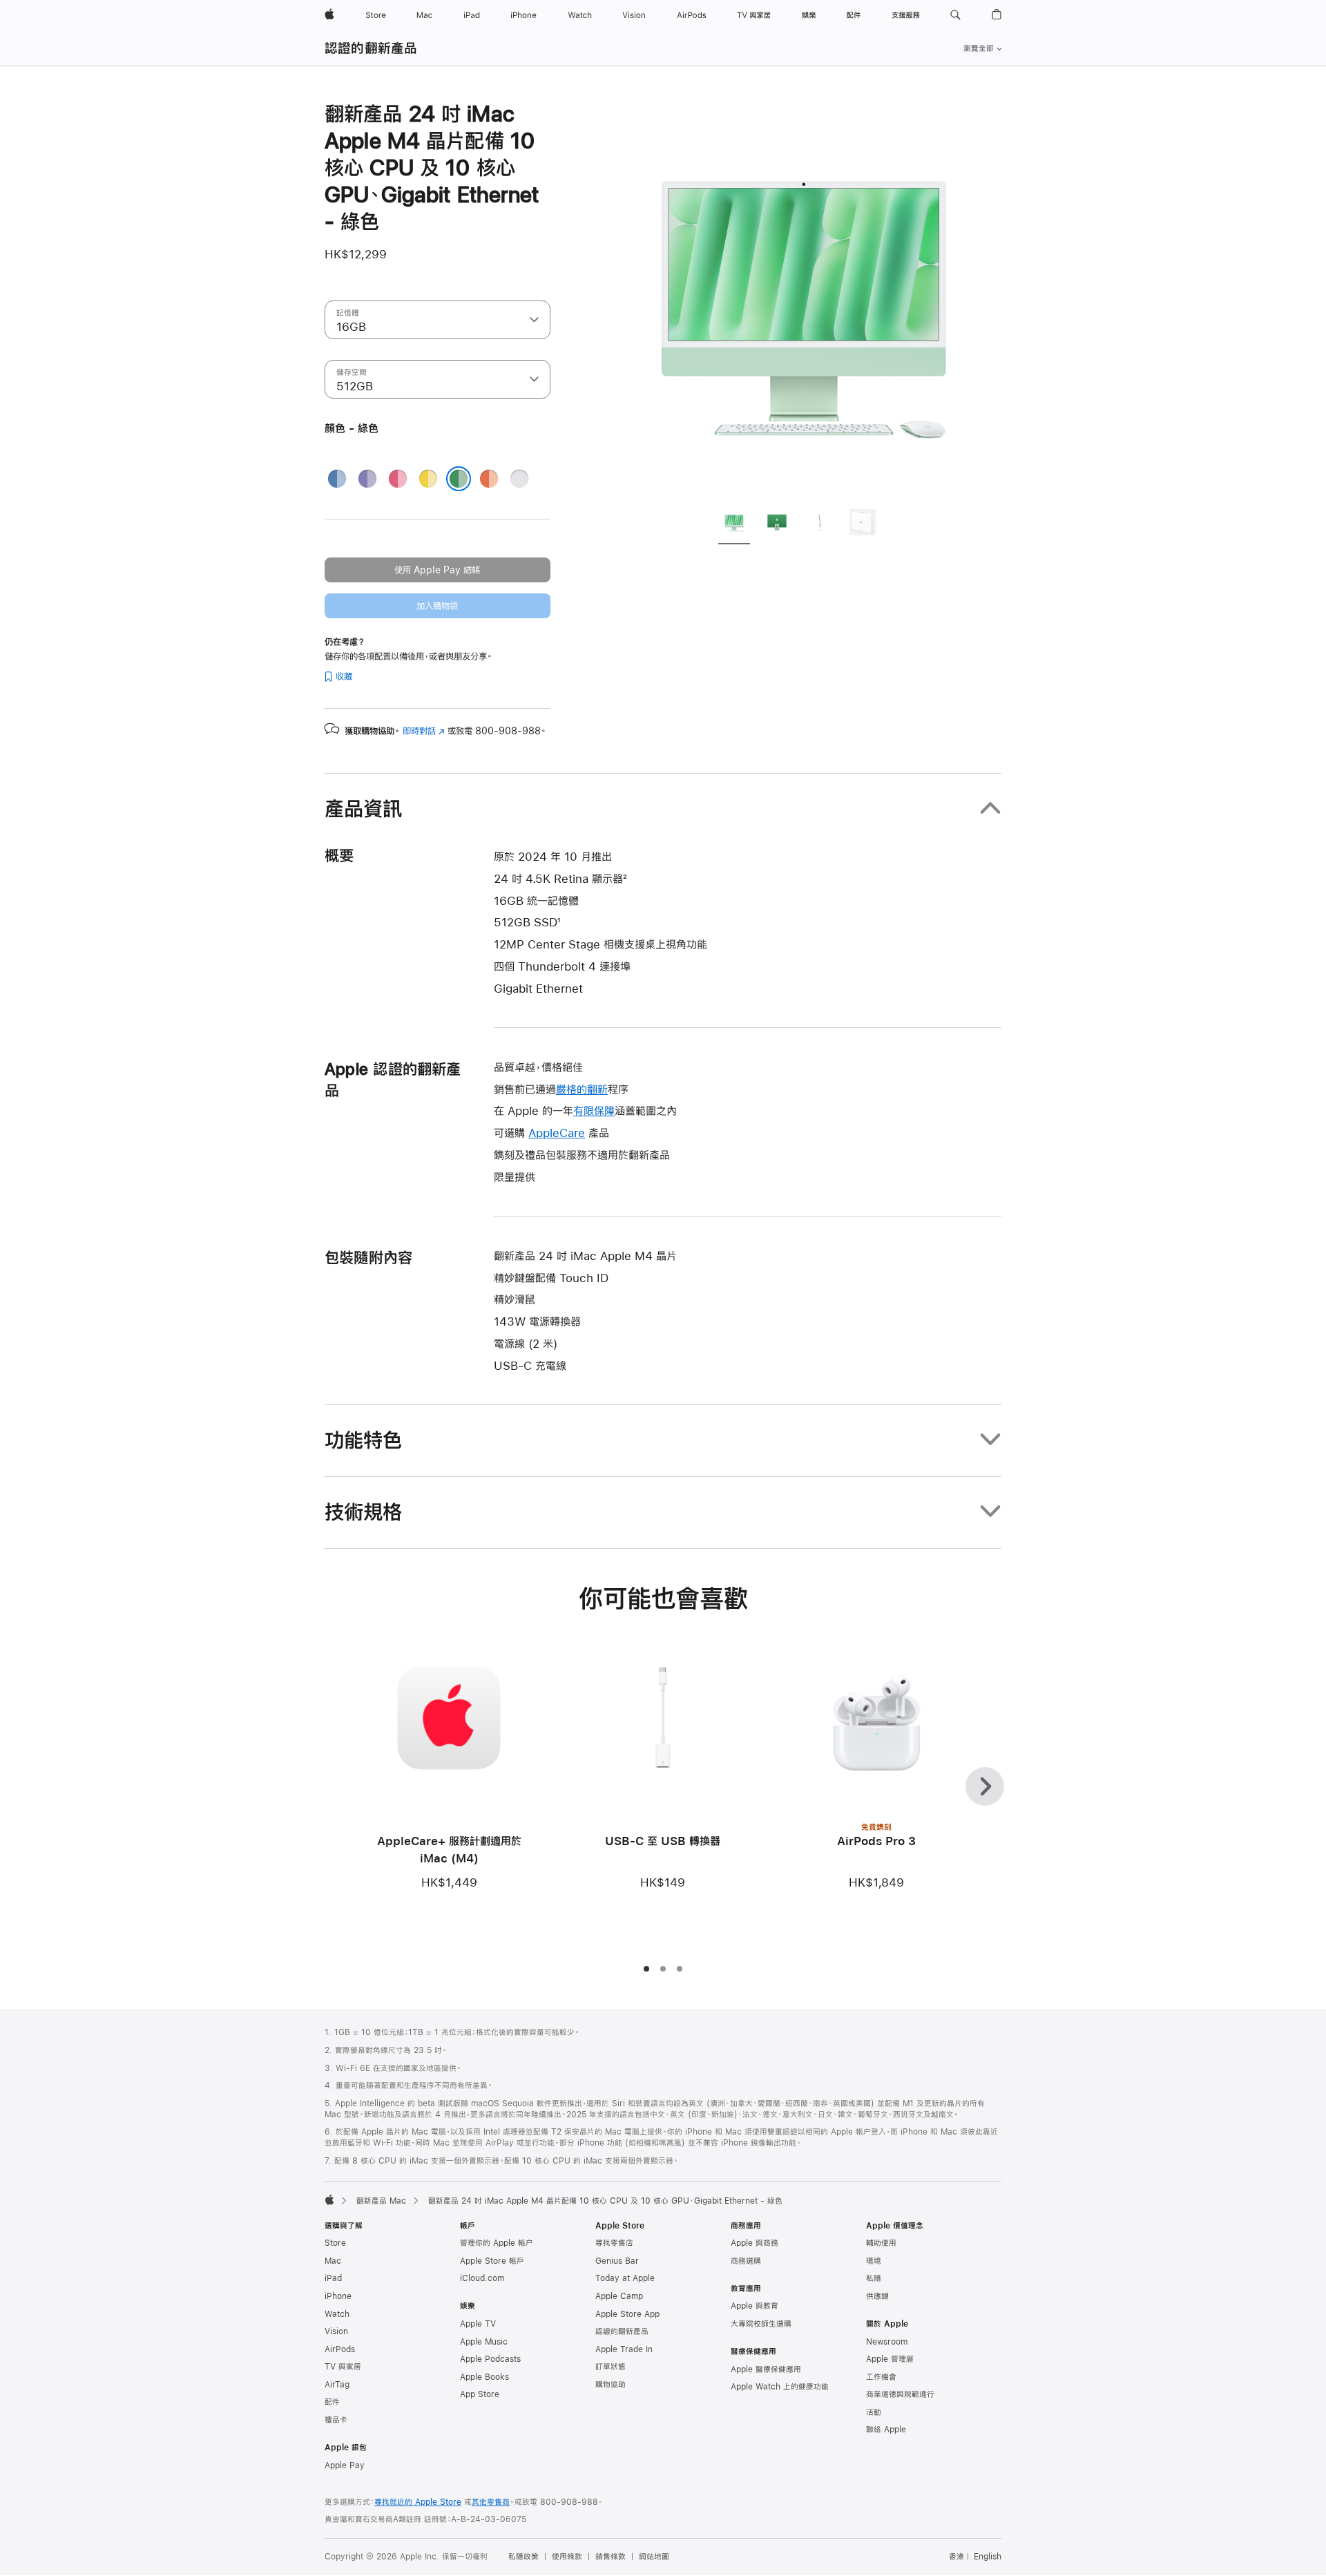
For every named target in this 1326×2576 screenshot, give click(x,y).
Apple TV (478, 2324)
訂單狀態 (611, 2367)
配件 (332, 2402)
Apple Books (484, 2377)
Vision (336, 2331)
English (988, 2557)
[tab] (734, 524)
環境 (874, 2261)
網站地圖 (654, 2557)
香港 (957, 2557)
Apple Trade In (624, 2349)
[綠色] (459, 479)
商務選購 (746, 2261)
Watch (337, 2314)
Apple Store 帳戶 (492, 2261)
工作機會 (881, 2377)
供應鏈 (877, 2296)
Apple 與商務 (755, 2243)
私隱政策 (523, 2557)
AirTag (337, 2385)
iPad (333, 2278)
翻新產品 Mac (381, 2201)
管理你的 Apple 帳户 (497, 2243)
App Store (480, 2394)
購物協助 (611, 2385)
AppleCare (557, 1133)
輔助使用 (881, 2243)
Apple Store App (627, 2314)
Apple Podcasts (490, 2359)
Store (335, 2243)
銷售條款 (611, 2557)
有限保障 (594, 1110)
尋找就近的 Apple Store (418, 2502)
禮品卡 (336, 2420)
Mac (333, 2261)
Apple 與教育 (755, 2306)
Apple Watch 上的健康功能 (780, 2387)
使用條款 (567, 2557)
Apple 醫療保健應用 (766, 2369)
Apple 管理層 (890, 2359)
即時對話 (424, 731)
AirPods (340, 2349)
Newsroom (887, 2342)
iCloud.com (482, 2278)
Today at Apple (625, 2278)
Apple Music (484, 2342)
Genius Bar (617, 2261)
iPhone (338, 2296)
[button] (955, 15)
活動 (874, 2412)
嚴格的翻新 (582, 1089)
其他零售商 (491, 2502)
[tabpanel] (804, 298)
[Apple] (329, 2200)
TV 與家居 (343, 2367)
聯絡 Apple (886, 2430)
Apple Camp (619, 2296)
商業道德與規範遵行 (900, 2394)
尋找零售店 (614, 2243)
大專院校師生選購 (761, 2324)
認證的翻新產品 (371, 48)
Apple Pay (345, 2465)
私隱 (874, 2278)
